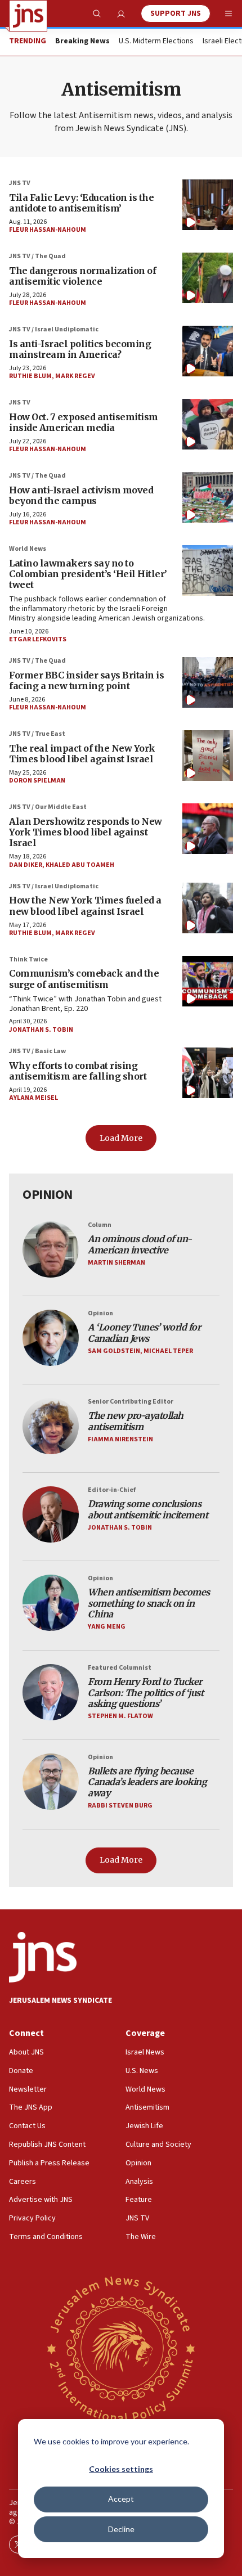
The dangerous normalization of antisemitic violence (82, 276)
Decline (121, 2529)
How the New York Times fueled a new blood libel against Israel (85, 905)
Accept (121, 2499)
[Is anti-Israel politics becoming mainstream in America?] (208, 351)
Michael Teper (168, 1351)
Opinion (100, 1313)
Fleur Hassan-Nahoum (48, 230)
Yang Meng (107, 1627)
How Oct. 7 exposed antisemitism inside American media (84, 422)
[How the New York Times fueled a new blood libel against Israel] (208, 908)
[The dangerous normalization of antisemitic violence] (208, 278)
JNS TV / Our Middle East (48, 807)
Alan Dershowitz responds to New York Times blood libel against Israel (86, 832)
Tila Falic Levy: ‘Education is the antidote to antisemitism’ (81, 203)
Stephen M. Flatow (120, 1716)
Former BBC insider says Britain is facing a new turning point (86, 680)
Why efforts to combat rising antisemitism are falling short (78, 1071)
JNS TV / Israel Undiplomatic (54, 329)
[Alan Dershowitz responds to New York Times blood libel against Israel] (208, 829)
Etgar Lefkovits (38, 639)
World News (28, 549)
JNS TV (20, 183)
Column (100, 1225)
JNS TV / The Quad (37, 256)
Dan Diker (26, 865)
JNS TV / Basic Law (37, 1051)
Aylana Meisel (33, 1098)
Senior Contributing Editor (131, 1402)
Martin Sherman (116, 1263)
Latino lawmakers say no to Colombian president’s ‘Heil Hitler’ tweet (88, 574)
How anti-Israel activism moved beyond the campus (81, 495)
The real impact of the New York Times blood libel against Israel (82, 754)
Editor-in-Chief (112, 1490)
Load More (121, 1138)
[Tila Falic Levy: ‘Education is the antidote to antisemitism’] (208, 205)
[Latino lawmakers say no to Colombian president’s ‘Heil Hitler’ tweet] (208, 570)
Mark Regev (75, 376)
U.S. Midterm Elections (156, 42)
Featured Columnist (120, 1668)
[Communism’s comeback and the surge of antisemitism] (208, 981)
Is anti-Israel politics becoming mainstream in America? (80, 349)
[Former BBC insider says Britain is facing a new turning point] (208, 682)
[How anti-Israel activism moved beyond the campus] (208, 497)
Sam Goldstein (114, 1351)
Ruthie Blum (30, 376)
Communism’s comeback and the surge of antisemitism (84, 979)
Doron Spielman (37, 781)
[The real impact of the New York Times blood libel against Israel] (208, 756)
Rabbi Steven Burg (120, 1806)
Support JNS (176, 14)
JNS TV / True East (37, 734)
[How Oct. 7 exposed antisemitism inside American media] (208, 424)
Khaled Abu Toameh (80, 865)
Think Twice (28, 959)
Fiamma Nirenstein (120, 1439)
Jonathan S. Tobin (41, 1030)
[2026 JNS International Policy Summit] (121, 2348)
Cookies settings (121, 2469)
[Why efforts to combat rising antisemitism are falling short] (208, 1073)
